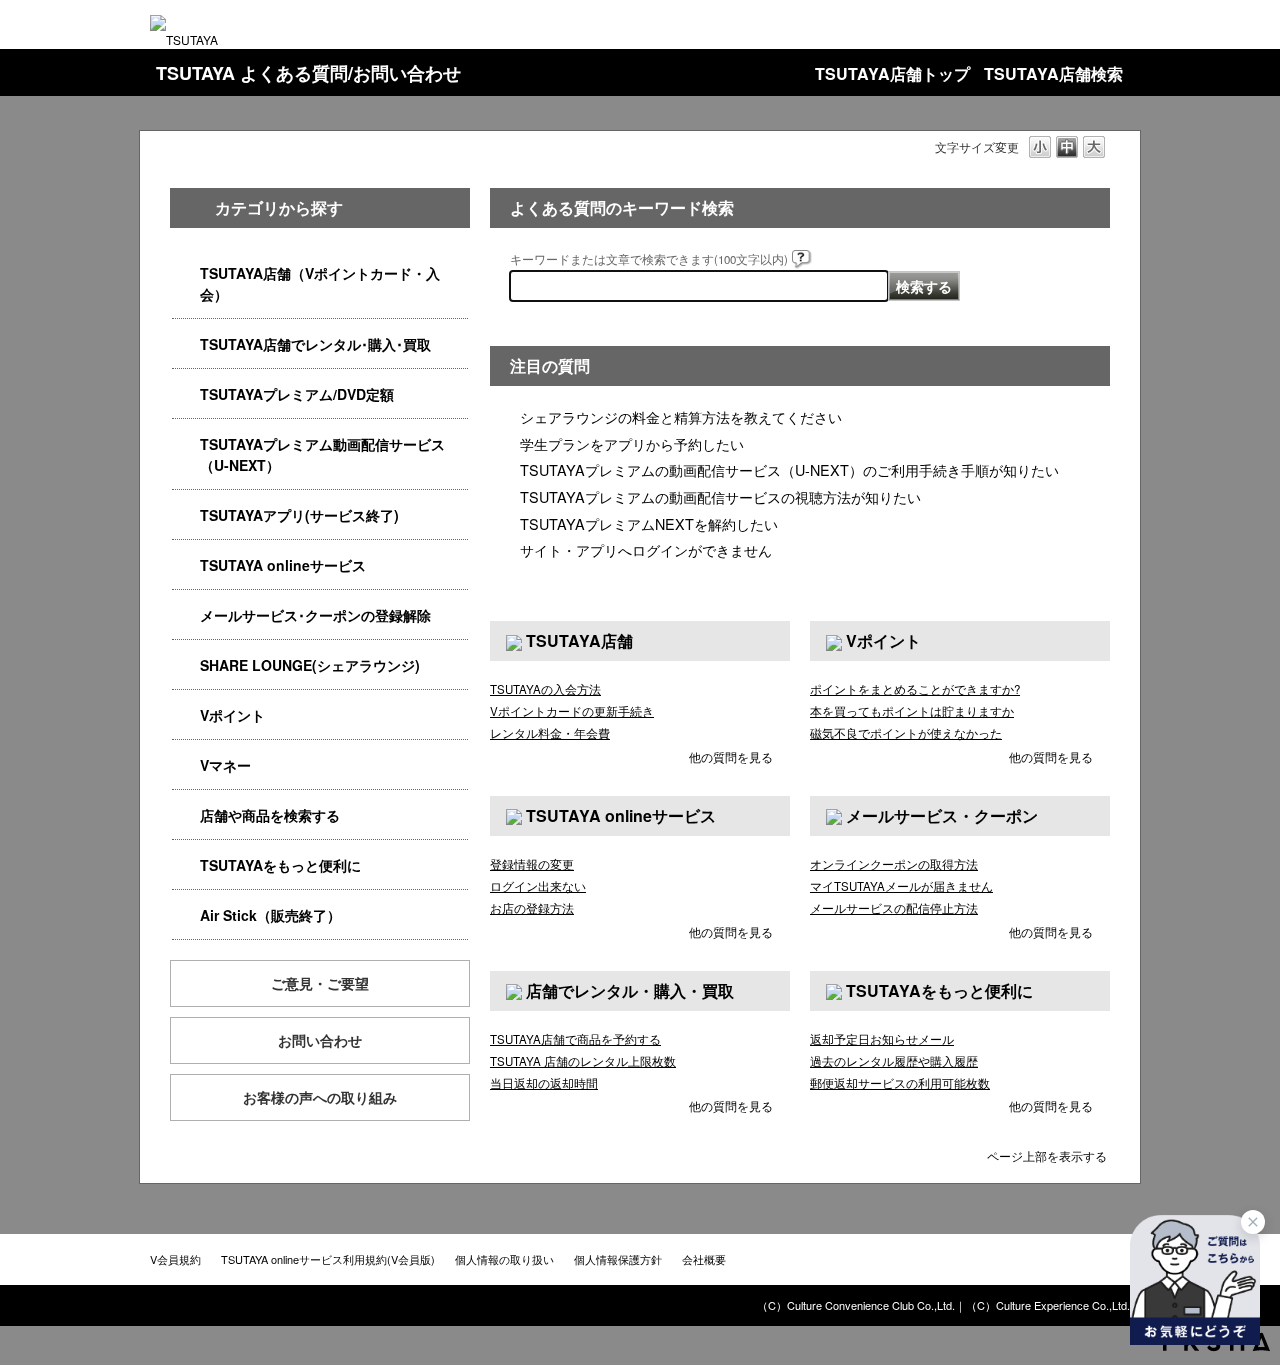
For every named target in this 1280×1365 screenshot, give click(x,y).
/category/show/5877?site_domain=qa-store (186, 665)
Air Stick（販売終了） (270, 915)
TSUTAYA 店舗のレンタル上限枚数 (583, 1061)
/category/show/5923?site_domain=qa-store (186, 444)
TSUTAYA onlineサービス (283, 565)
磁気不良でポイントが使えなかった (906, 733)
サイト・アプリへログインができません (646, 549)
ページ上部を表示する (1047, 1154)
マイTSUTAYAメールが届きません (901, 886)
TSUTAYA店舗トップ (892, 73)
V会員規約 (175, 1259)
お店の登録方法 (532, 908)
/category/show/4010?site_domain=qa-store (186, 565)
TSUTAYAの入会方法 (545, 689)
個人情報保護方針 (618, 1259)
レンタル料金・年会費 (550, 733)
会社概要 (704, 1259)
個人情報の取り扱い (504, 1259)
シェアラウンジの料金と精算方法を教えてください (681, 416)
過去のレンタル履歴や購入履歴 (894, 1061)
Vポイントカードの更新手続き (572, 711)
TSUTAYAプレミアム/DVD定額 (297, 394)
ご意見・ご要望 (320, 983)
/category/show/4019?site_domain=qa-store (186, 515)
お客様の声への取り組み (320, 1097)
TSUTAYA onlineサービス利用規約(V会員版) (328, 1259)
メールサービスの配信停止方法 (894, 908)
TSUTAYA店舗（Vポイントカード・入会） (320, 283)
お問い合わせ (320, 1040)
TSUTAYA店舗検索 (1053, 73)
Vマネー (225, 765)
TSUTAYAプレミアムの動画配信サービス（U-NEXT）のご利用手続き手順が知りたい (789, 469)
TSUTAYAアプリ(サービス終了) (299, 515)
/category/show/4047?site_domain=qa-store (186, 273)
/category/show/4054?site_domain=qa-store (186, 344)
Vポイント (232, 715)
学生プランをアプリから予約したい (632, 443)
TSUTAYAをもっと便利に (280, 865)
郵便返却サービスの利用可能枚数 (900, 1083)
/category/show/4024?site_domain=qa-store (186, 865)
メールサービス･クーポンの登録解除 (315, 615)
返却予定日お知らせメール (882, 1039)
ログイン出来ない (538, 886)
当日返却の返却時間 (544, 1083)
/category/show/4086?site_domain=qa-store (186, 815)
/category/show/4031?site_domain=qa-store (186, 394)
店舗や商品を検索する (270, 815)
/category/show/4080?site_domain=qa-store (186, 615)
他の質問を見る (731, 756)
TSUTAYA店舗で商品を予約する (575, 1039)
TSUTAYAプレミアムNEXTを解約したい (649, 523)
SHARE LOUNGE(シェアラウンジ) (310, 665)
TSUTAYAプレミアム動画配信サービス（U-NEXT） (322, 454)
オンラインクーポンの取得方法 (894, 864)
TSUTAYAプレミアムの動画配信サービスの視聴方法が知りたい (720, 496)
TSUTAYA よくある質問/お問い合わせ (308, 73)
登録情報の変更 (532, 864)
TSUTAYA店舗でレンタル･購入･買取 (315, 344)
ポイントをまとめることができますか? (915, 689)
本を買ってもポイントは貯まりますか (912, 711)
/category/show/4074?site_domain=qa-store (186, 715)
